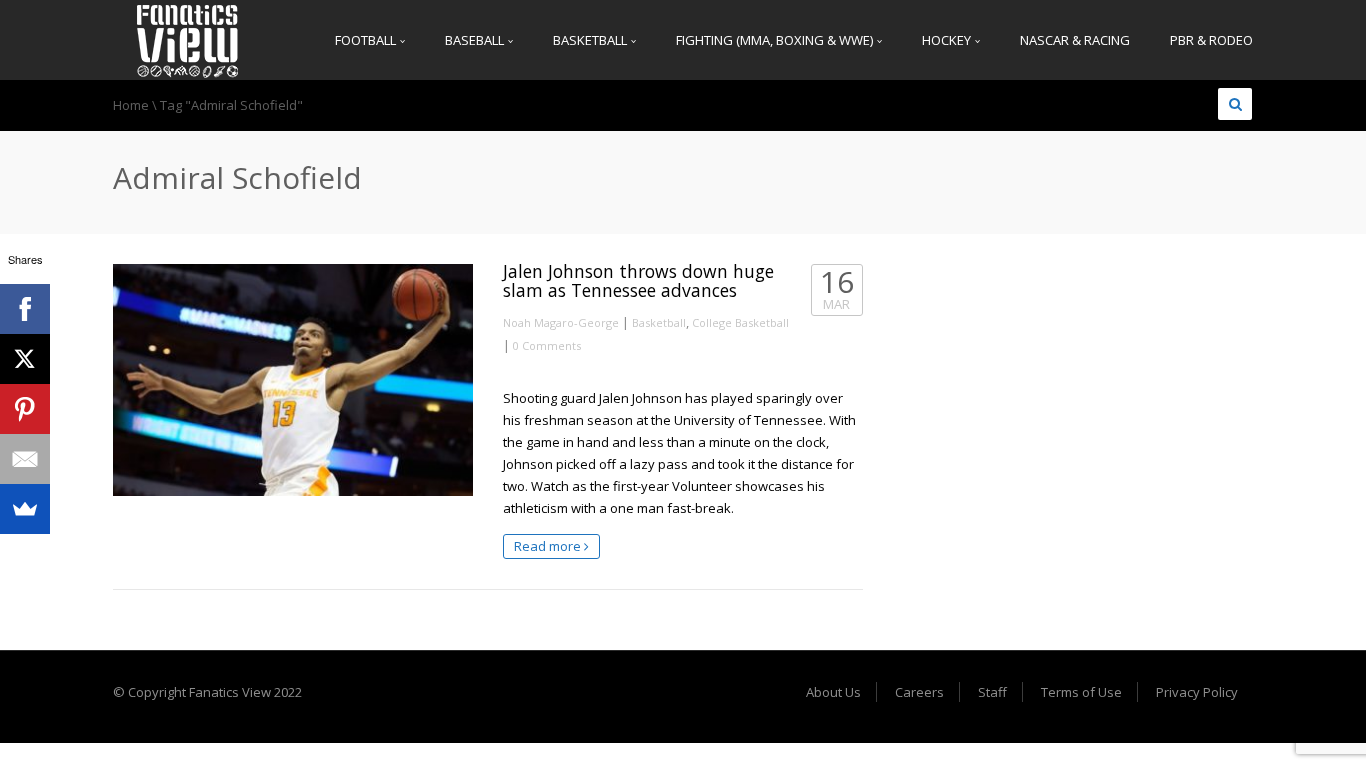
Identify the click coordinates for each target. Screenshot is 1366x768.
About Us (833, 692)
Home (131, 105)
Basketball (591, 40)
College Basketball (740, 322)
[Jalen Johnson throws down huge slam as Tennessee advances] (293, 380)
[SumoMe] (25, 509)
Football (367, 40)
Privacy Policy (1197, 692)
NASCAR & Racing (1075, 40)
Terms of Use (1081, 692)
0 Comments (547, 345)
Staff (992, 692)
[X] (25, 359)
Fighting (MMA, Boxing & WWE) (776, 40)
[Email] (25, 459)
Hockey (948, 40)
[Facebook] (25, 309)
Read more (549, 546)
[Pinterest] (25, 409)
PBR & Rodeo (1211, 40)
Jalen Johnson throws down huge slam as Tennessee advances (638, 280)
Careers (919, 692)
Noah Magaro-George (561, 322)
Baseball (476, 40)
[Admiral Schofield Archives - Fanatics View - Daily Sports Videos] (188, 40)
